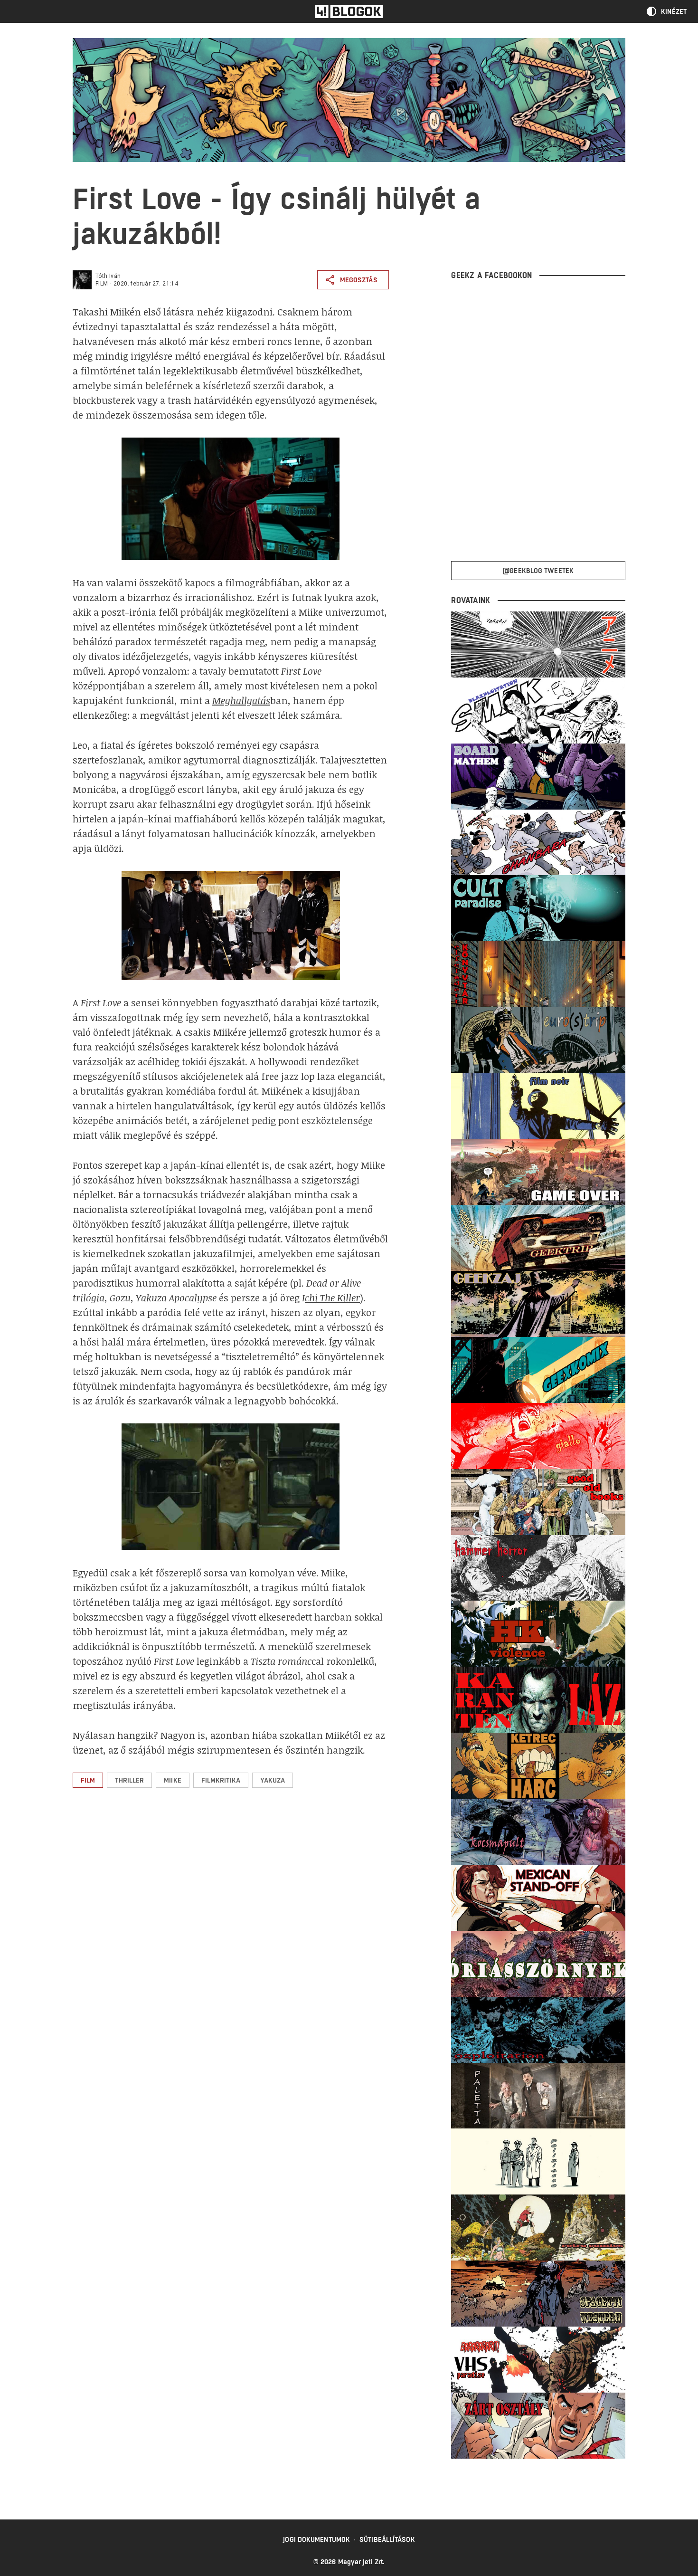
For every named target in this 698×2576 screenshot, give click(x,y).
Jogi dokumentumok (316, 2539)
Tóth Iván (108, 276)
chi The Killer (332, 1298)
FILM (102, 284)
